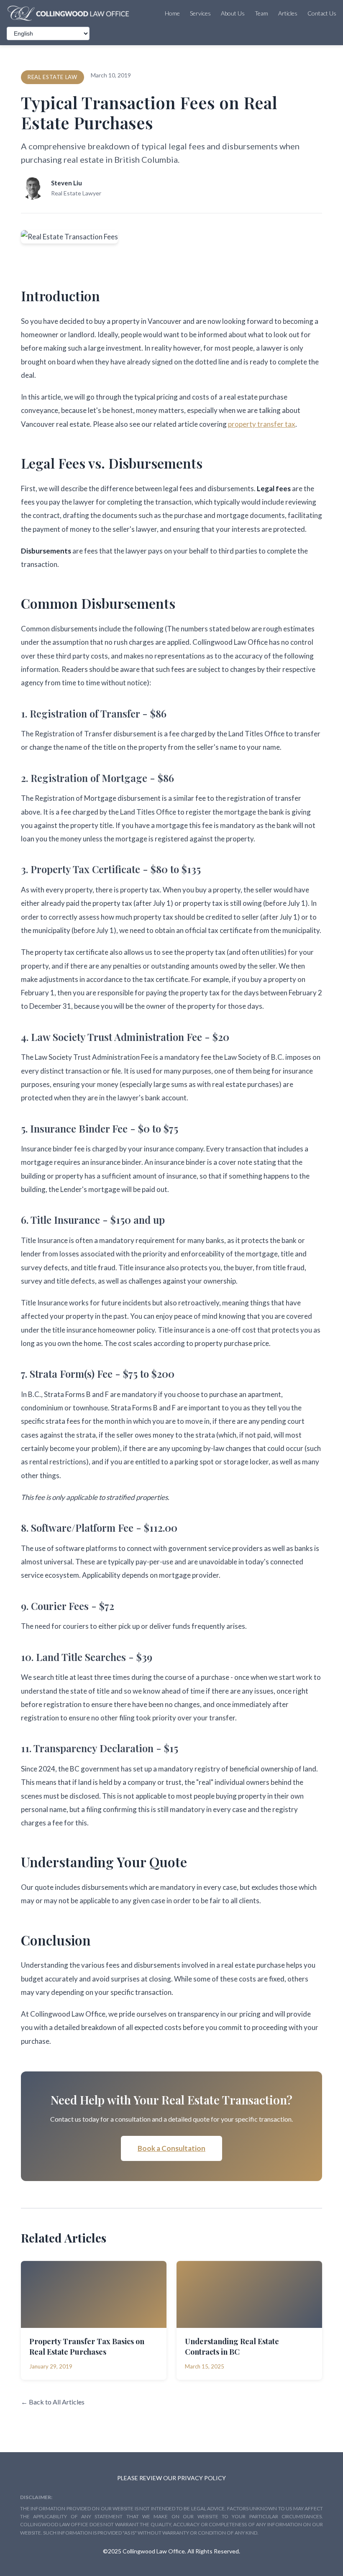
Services (200, 13)
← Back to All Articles (53, 2402)
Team (261, 13)
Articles (288, 13)
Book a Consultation (171, 2148)
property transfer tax (262, 424)
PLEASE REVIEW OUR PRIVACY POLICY (171, 2478)
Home (172, 13)
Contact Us (322, 13)
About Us (233, 13)
